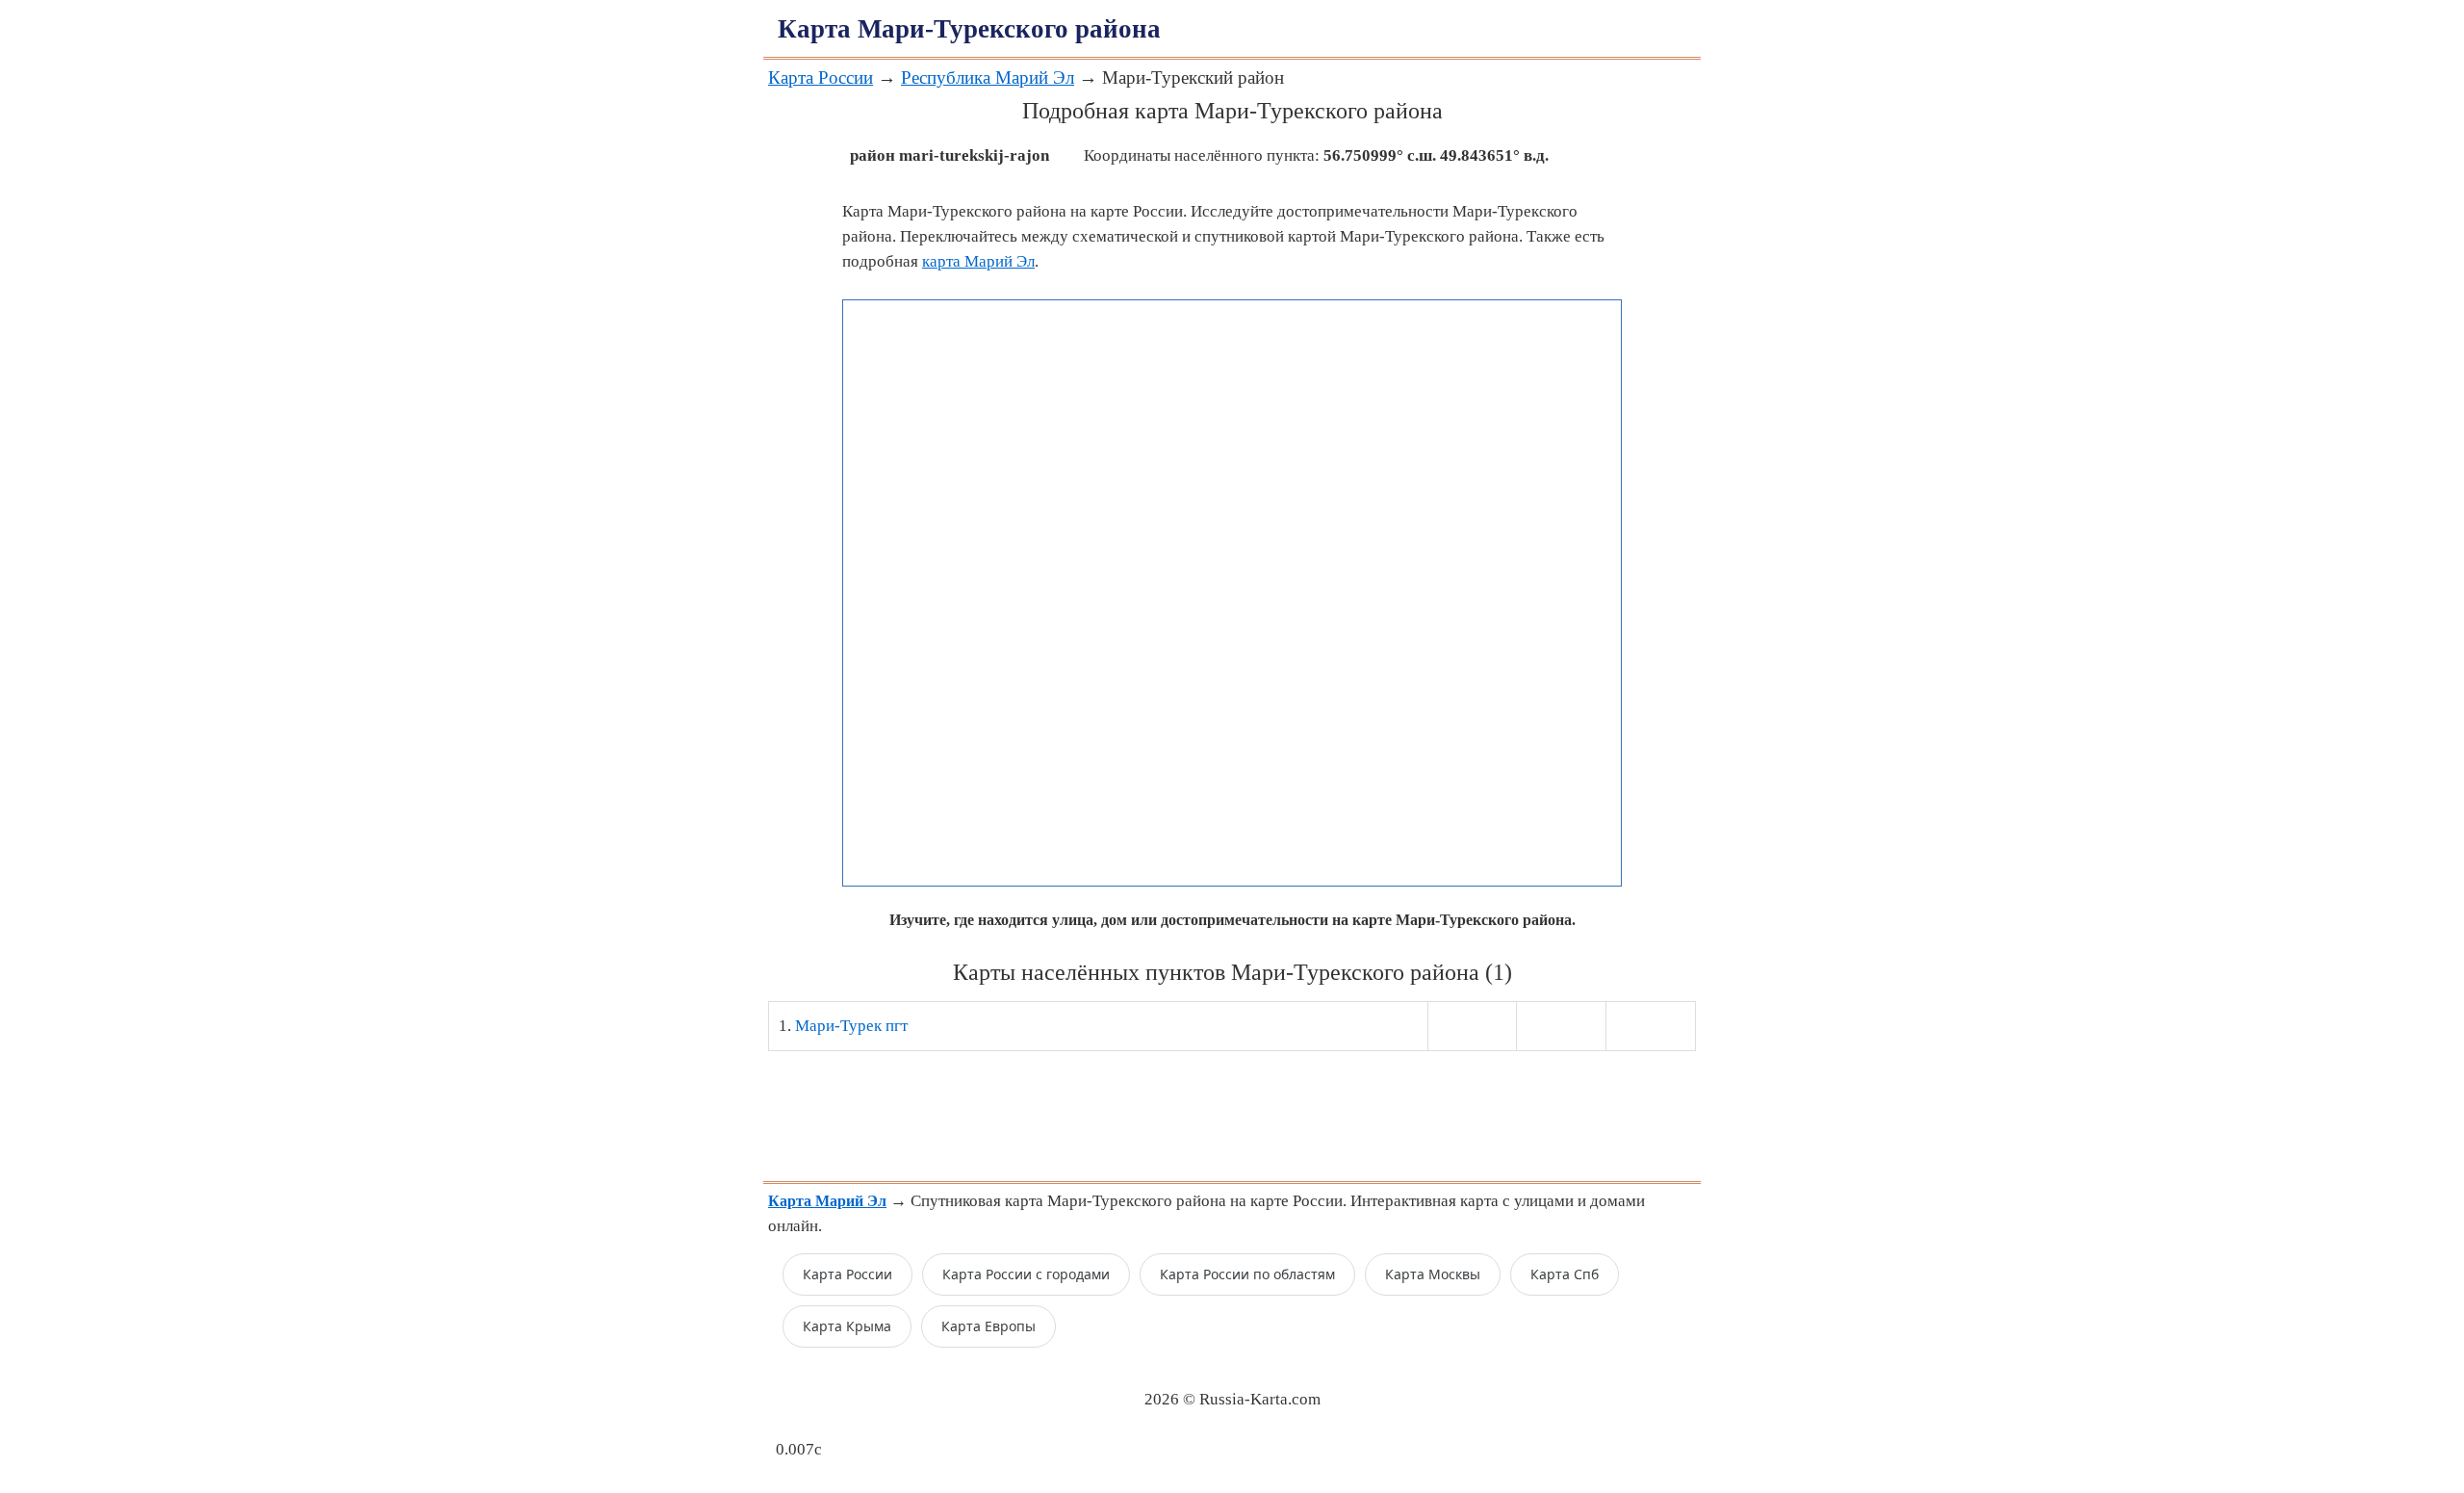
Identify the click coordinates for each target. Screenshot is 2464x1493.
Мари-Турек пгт (851, 1026)
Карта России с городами (1026, 1274)
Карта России (821, 77)
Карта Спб (1565, 1274)
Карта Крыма (847, 1326)
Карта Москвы (1433, 1274)
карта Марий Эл (978, 261)
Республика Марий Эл (988, 77)
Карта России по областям (1247, 1274)
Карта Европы (988, 1326)
